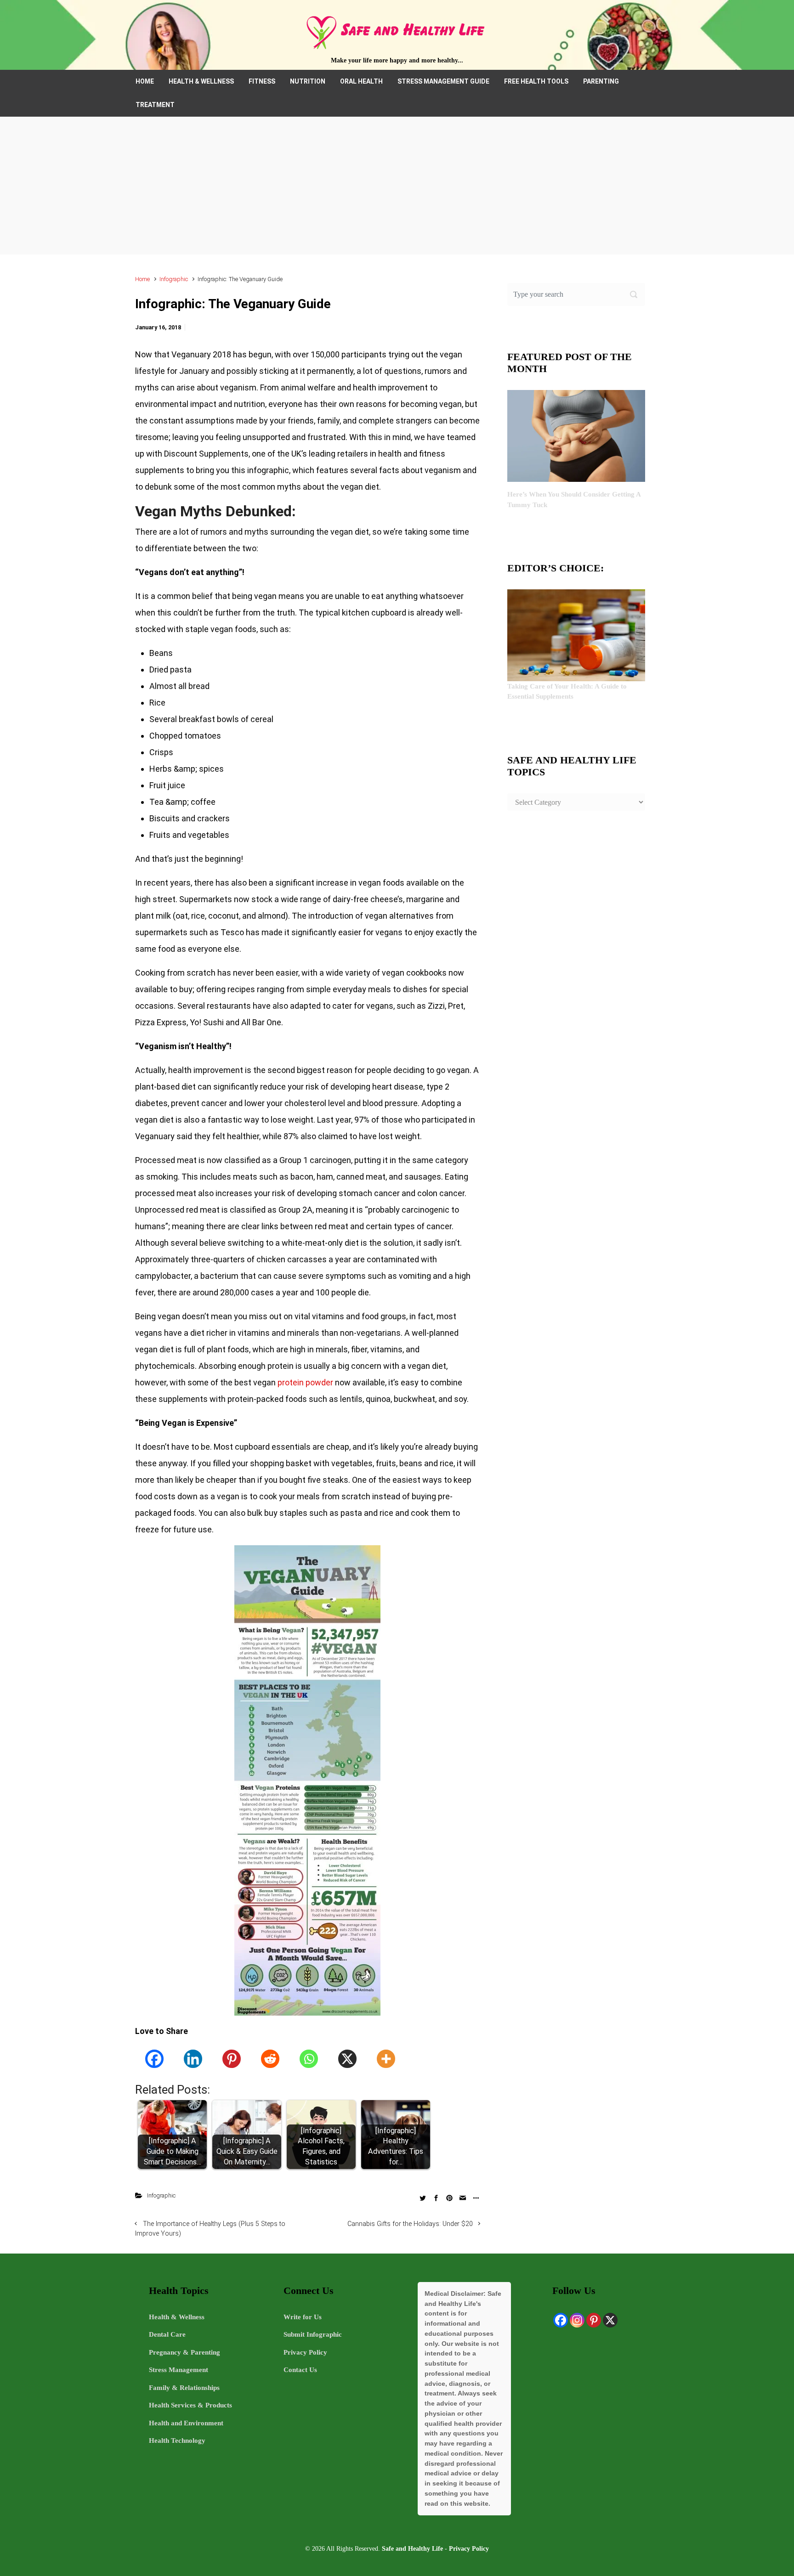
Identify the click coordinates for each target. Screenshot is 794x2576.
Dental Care (167, 2334)
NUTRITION (308, 81)
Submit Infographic (313, 2334)
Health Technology (177, 2440)
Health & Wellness (177, 2317)
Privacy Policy (305, 2352)
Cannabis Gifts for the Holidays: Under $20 (410, 2224)
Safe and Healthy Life (412, 2548)
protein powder (305, 1382)
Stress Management (179, 2370)
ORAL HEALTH (361, 81)
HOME (145, 81)
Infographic (174, 279)
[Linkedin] (193, 2059)
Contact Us (300, 2370)
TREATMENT (155, 105)
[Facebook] (154, 2059)
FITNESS (262, 81)
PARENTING (601, 81)
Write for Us (303, 2317)
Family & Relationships (184, 2388)
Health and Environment (186, 2423)
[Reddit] (270, 2059)
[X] (347, 2059)
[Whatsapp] (309, 2059)
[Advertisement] (397, 186)
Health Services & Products (190, 2405)
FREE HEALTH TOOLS (536, 81)
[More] (386, 2059)
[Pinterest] (232, 2059)
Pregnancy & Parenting (184, 2352)
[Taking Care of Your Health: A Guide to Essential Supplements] (576, 634)
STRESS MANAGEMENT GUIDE (443, 81)
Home (142, 279)
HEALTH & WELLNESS (201, 81)
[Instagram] (577, 2320)
